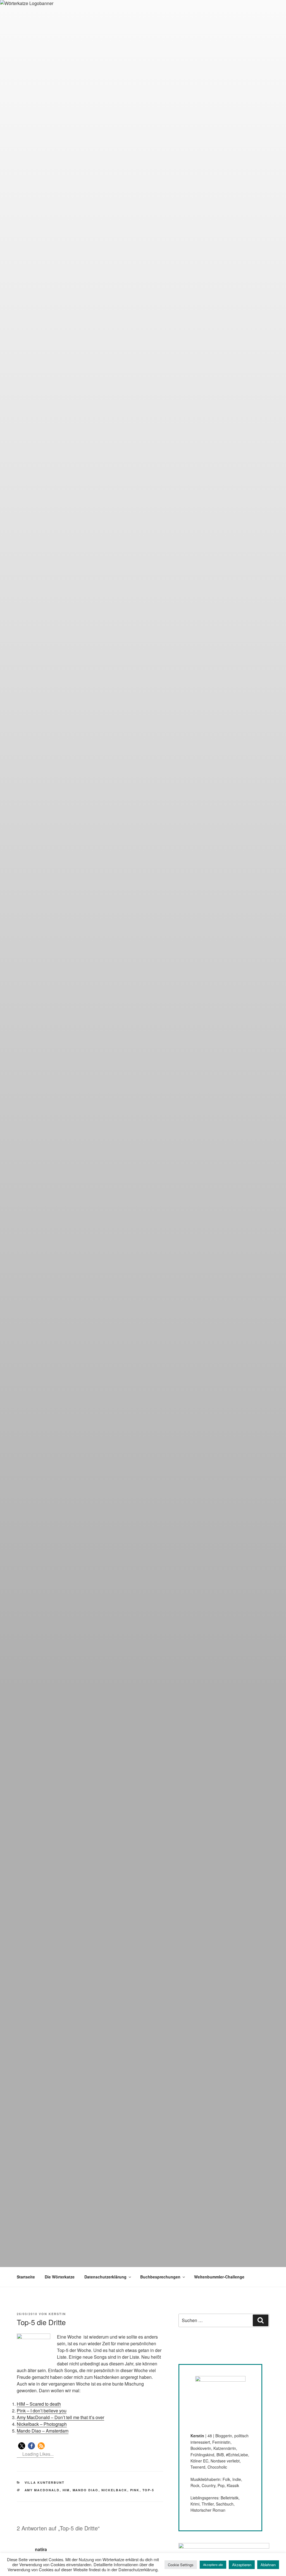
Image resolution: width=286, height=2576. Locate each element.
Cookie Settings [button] (181, 2565)
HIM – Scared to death (39, 2404)
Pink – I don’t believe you (42, 2411)
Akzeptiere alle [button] (213, 2565)
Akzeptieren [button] (242, 2565)
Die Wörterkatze (60, 2277)
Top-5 (148, 2490)
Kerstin (57, 2314)
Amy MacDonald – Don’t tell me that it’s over (60, 2417)
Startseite (26, 2277)
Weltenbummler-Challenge (219, 2277)
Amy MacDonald (42, 2490)
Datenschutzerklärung (105, 2277)
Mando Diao (86, 2490)
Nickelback (114, 2490)
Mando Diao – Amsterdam (43, 2431)
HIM (66, 2490)
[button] (22, 2446)
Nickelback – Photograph (42, 2424)
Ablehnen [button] (268, 2565)
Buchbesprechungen (160, 2277)
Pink (135, 2490)
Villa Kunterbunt (45, 2482)
